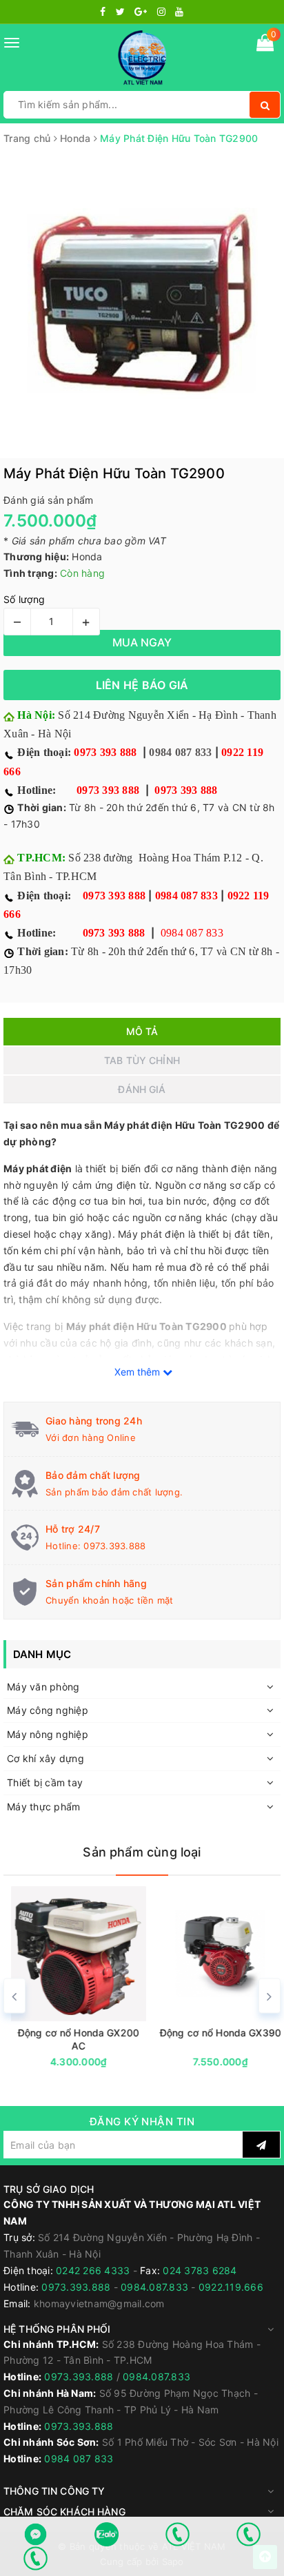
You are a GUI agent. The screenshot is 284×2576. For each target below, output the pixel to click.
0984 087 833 (180, 752)
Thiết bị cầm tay (45, 1782)
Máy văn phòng (43, 1687)
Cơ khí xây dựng (45, 1758)
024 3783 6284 (200, 2270)
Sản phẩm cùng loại (142, 1852)
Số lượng (24, 599)
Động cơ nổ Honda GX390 (213, 2033)
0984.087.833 (154, 2287)
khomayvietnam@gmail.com (99, 2303)
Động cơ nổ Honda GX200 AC (71, 2039)
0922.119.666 (231, 2287)
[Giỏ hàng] (265, 45)
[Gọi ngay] (177, 2534)
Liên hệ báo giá (142, 685)
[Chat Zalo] (106, 2534)
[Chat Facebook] (35, 2534)
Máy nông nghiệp (48, 1734)
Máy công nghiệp (48, 1710)
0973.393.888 (114, 1546)
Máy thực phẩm (43, 1807)
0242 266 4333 (94, 2270)
